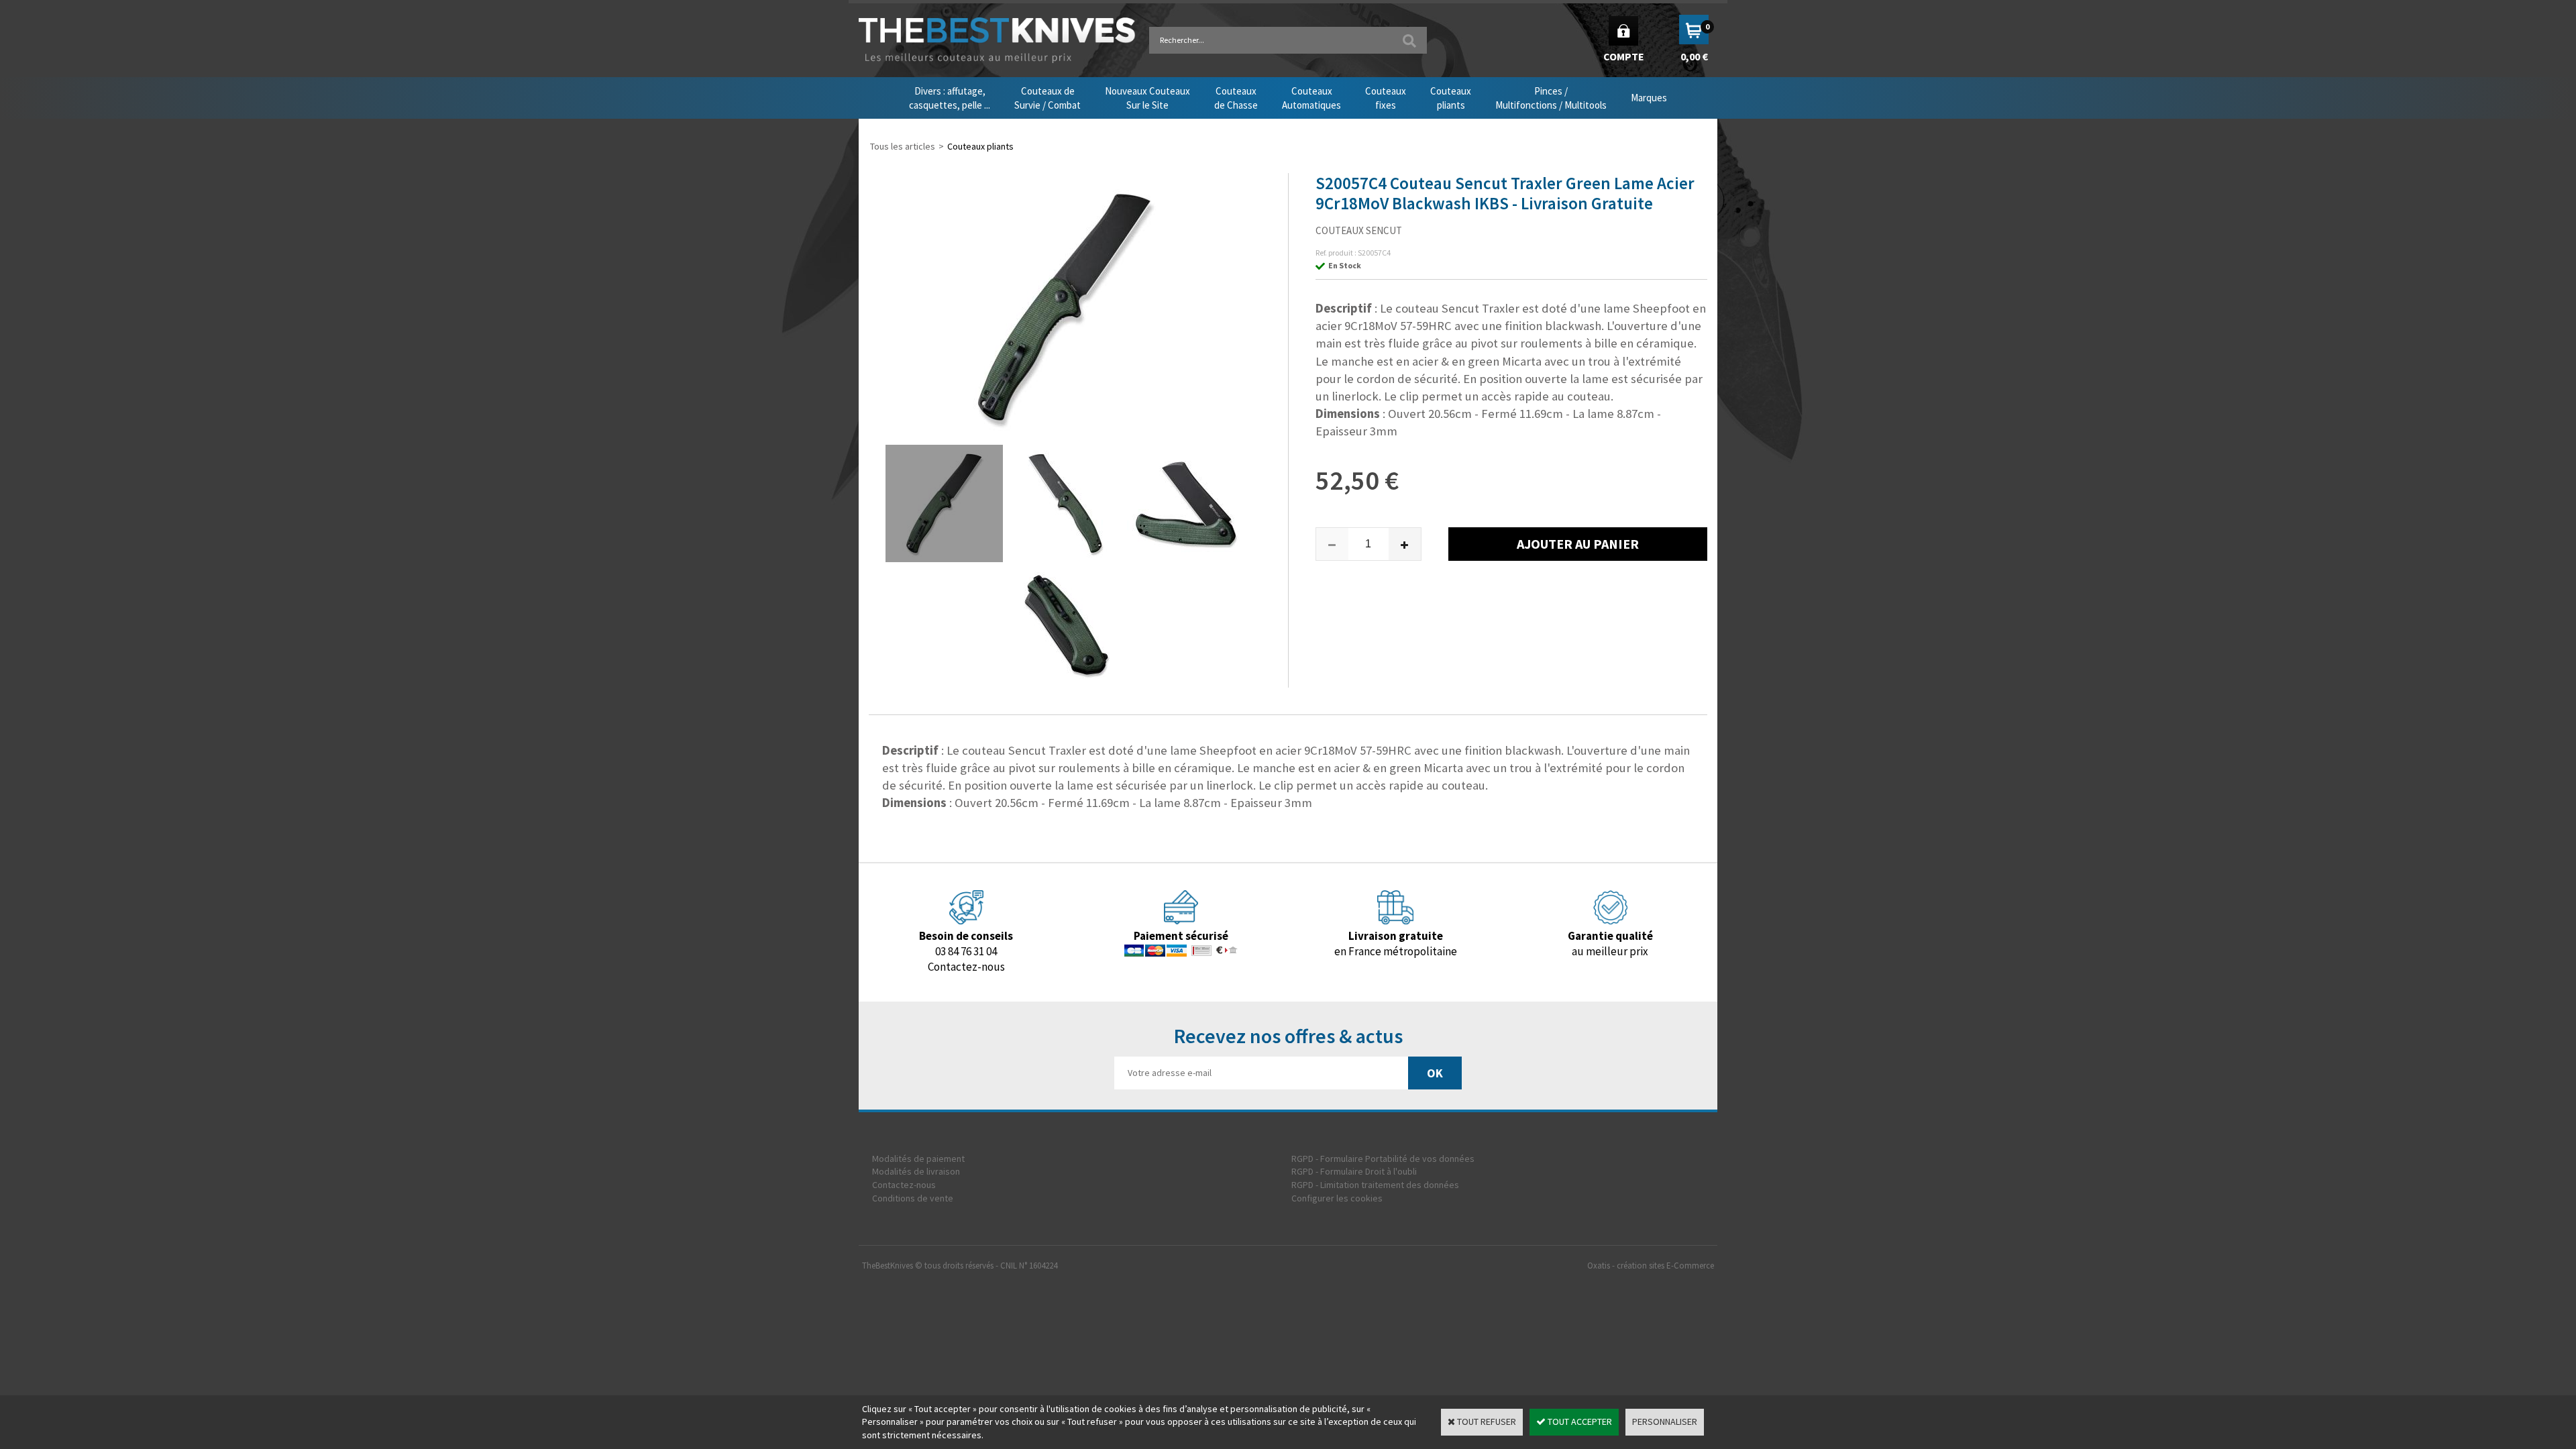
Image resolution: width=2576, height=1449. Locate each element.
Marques (1649, 98)
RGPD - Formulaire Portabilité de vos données (1383, 1159)
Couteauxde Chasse (1236, 98)
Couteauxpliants (1451, 98)
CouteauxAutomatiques (1311, 98)
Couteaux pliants (980, 146)
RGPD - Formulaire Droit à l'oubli (1354, 1171)
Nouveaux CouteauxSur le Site (1147, 98)
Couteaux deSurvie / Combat (1048, 98)
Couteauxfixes (1386, 98)
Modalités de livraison (916, 1171)
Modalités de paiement (918, 1159)
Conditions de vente (913, 1198)
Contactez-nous (904, 1185)
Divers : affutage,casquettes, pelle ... (950, 98)
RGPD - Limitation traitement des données (1375, 1185)
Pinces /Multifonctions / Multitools (1551, 98)
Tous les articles (903, 146)
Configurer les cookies (1337, 1198)
